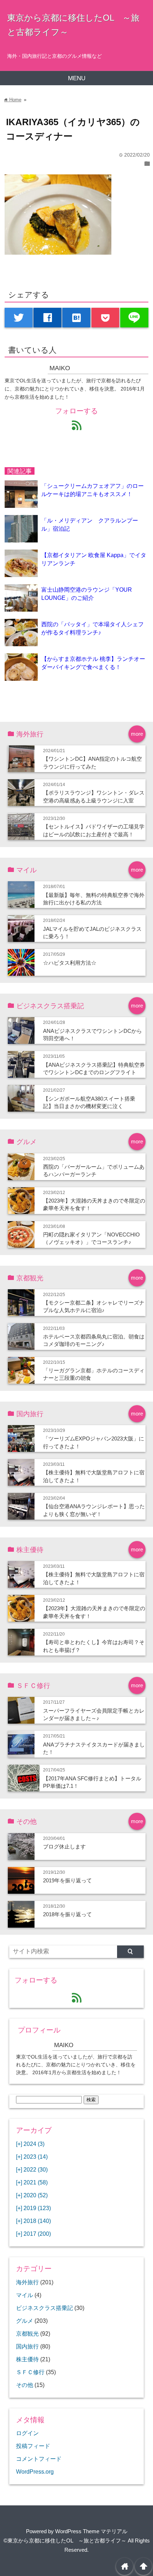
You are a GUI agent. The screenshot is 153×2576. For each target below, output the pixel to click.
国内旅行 (27, 2346)
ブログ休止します (64, 1846)
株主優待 (27, 2359)
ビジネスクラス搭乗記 (44, 2308)
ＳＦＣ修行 (30, 2372)
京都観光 (27, 2333)
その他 (25, 2385)
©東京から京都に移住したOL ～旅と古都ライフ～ (65, 2541)
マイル (25, 2295)
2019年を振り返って (67, 1880)
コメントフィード (39, 2459)
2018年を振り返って (67, 1914)
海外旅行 (27, 2282)
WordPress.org (35, 2472)
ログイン (27, 2433)
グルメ (25, 2321)
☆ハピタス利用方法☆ (70, 963)
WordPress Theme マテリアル (91, 2531)
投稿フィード (33, 2446)
